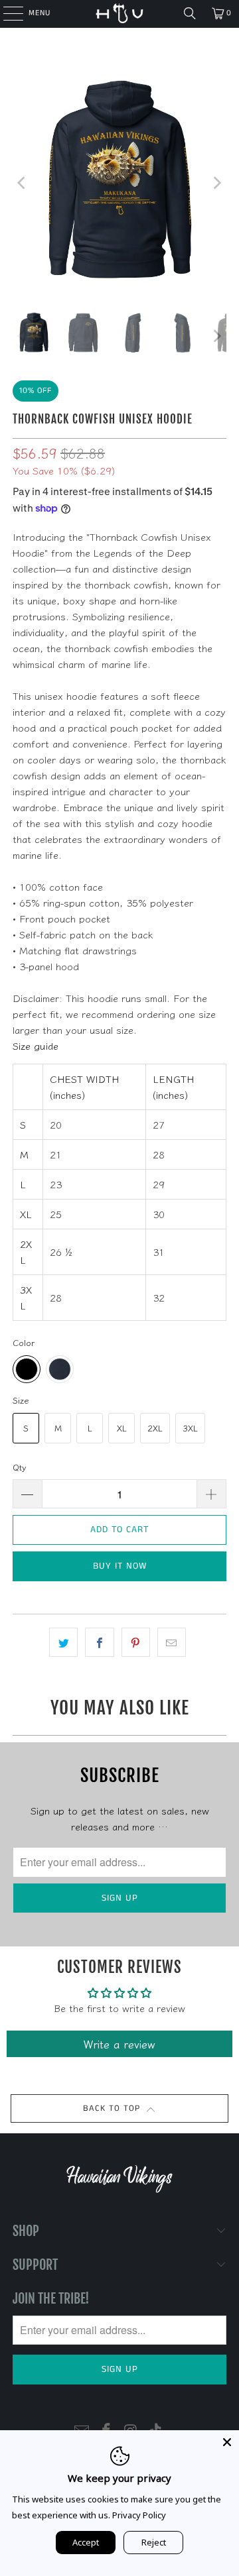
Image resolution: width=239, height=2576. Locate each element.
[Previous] (23, 183)
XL (122, 1428)
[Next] (216, 183)
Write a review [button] (119, 2044)
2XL (155, 1428)
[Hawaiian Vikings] (119, 13)
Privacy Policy (139, 2515)
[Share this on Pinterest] (136, 1642)
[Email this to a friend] (172, 1642)
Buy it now (120, 1566)
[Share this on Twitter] (63, 1642)
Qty (20, 1467)
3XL (190, 1428)
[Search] (190, 13)
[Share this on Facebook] (99, 1642)
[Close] (227, 2442)
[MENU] (6, 13)
